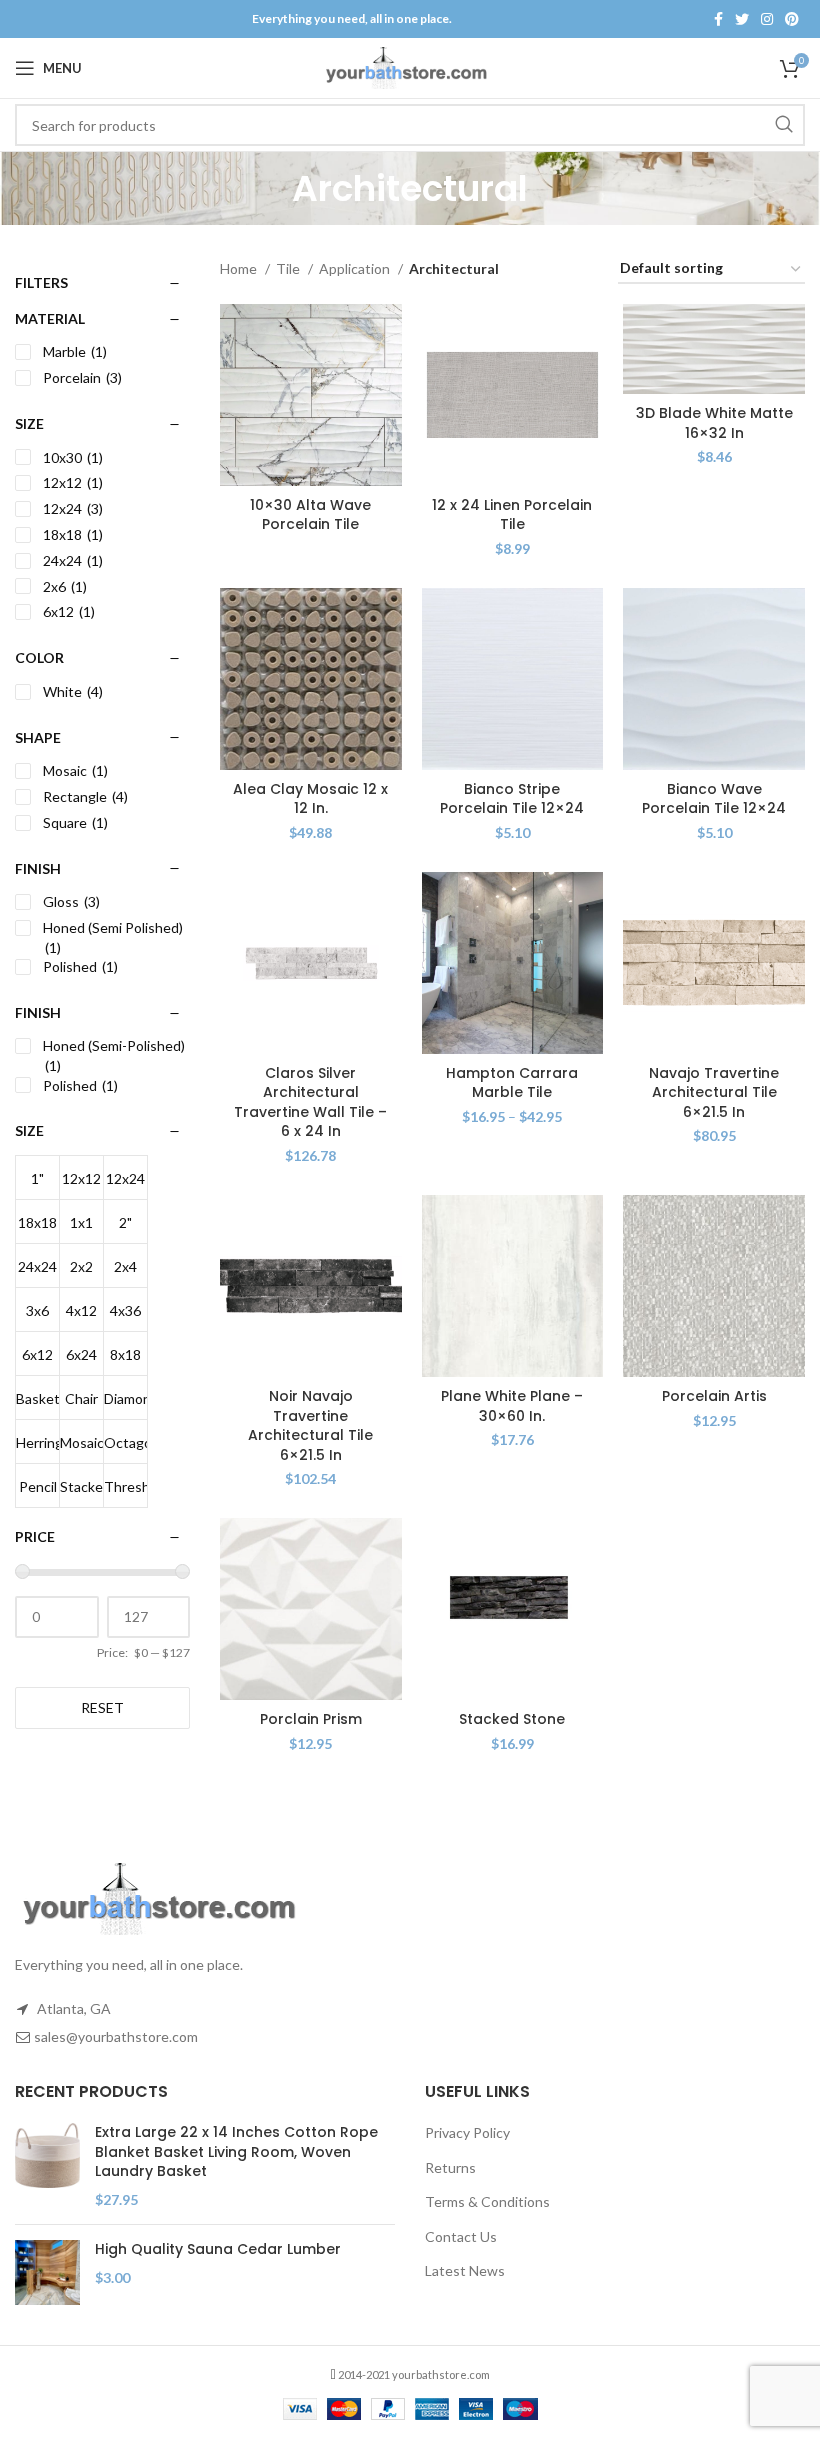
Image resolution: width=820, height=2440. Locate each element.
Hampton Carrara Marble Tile (512, 1083)
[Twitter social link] (742, 19)
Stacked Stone (512, 1719)
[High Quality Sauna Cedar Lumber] (47, 2272)
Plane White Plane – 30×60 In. (512, 1406)
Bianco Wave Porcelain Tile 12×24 (714, 799)
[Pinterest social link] (792, 19)
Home (240, 268)
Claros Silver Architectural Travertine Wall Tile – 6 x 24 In (310, 1102)
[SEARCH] (784, 125)
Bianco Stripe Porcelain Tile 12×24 (512, 799)
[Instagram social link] (767, 19)
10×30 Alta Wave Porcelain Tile (310, 515)
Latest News (465, 2270)
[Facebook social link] (718, 19)
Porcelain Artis (714, 1396)
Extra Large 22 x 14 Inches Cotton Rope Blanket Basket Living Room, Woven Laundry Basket (236, 2152)
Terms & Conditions (487, 2201)
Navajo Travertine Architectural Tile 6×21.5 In (714, 1092)
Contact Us (461, 2236)
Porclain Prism (311, 1719)
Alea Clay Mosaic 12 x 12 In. (310, 799)
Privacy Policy (467, 2132)
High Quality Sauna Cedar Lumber (218, 2249)
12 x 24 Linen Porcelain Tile (512, 515)
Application (356, 268)
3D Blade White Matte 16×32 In (714, 423)
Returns (450, 2167)
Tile (289, 268)
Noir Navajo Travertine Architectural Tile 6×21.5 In (310, 1425)
